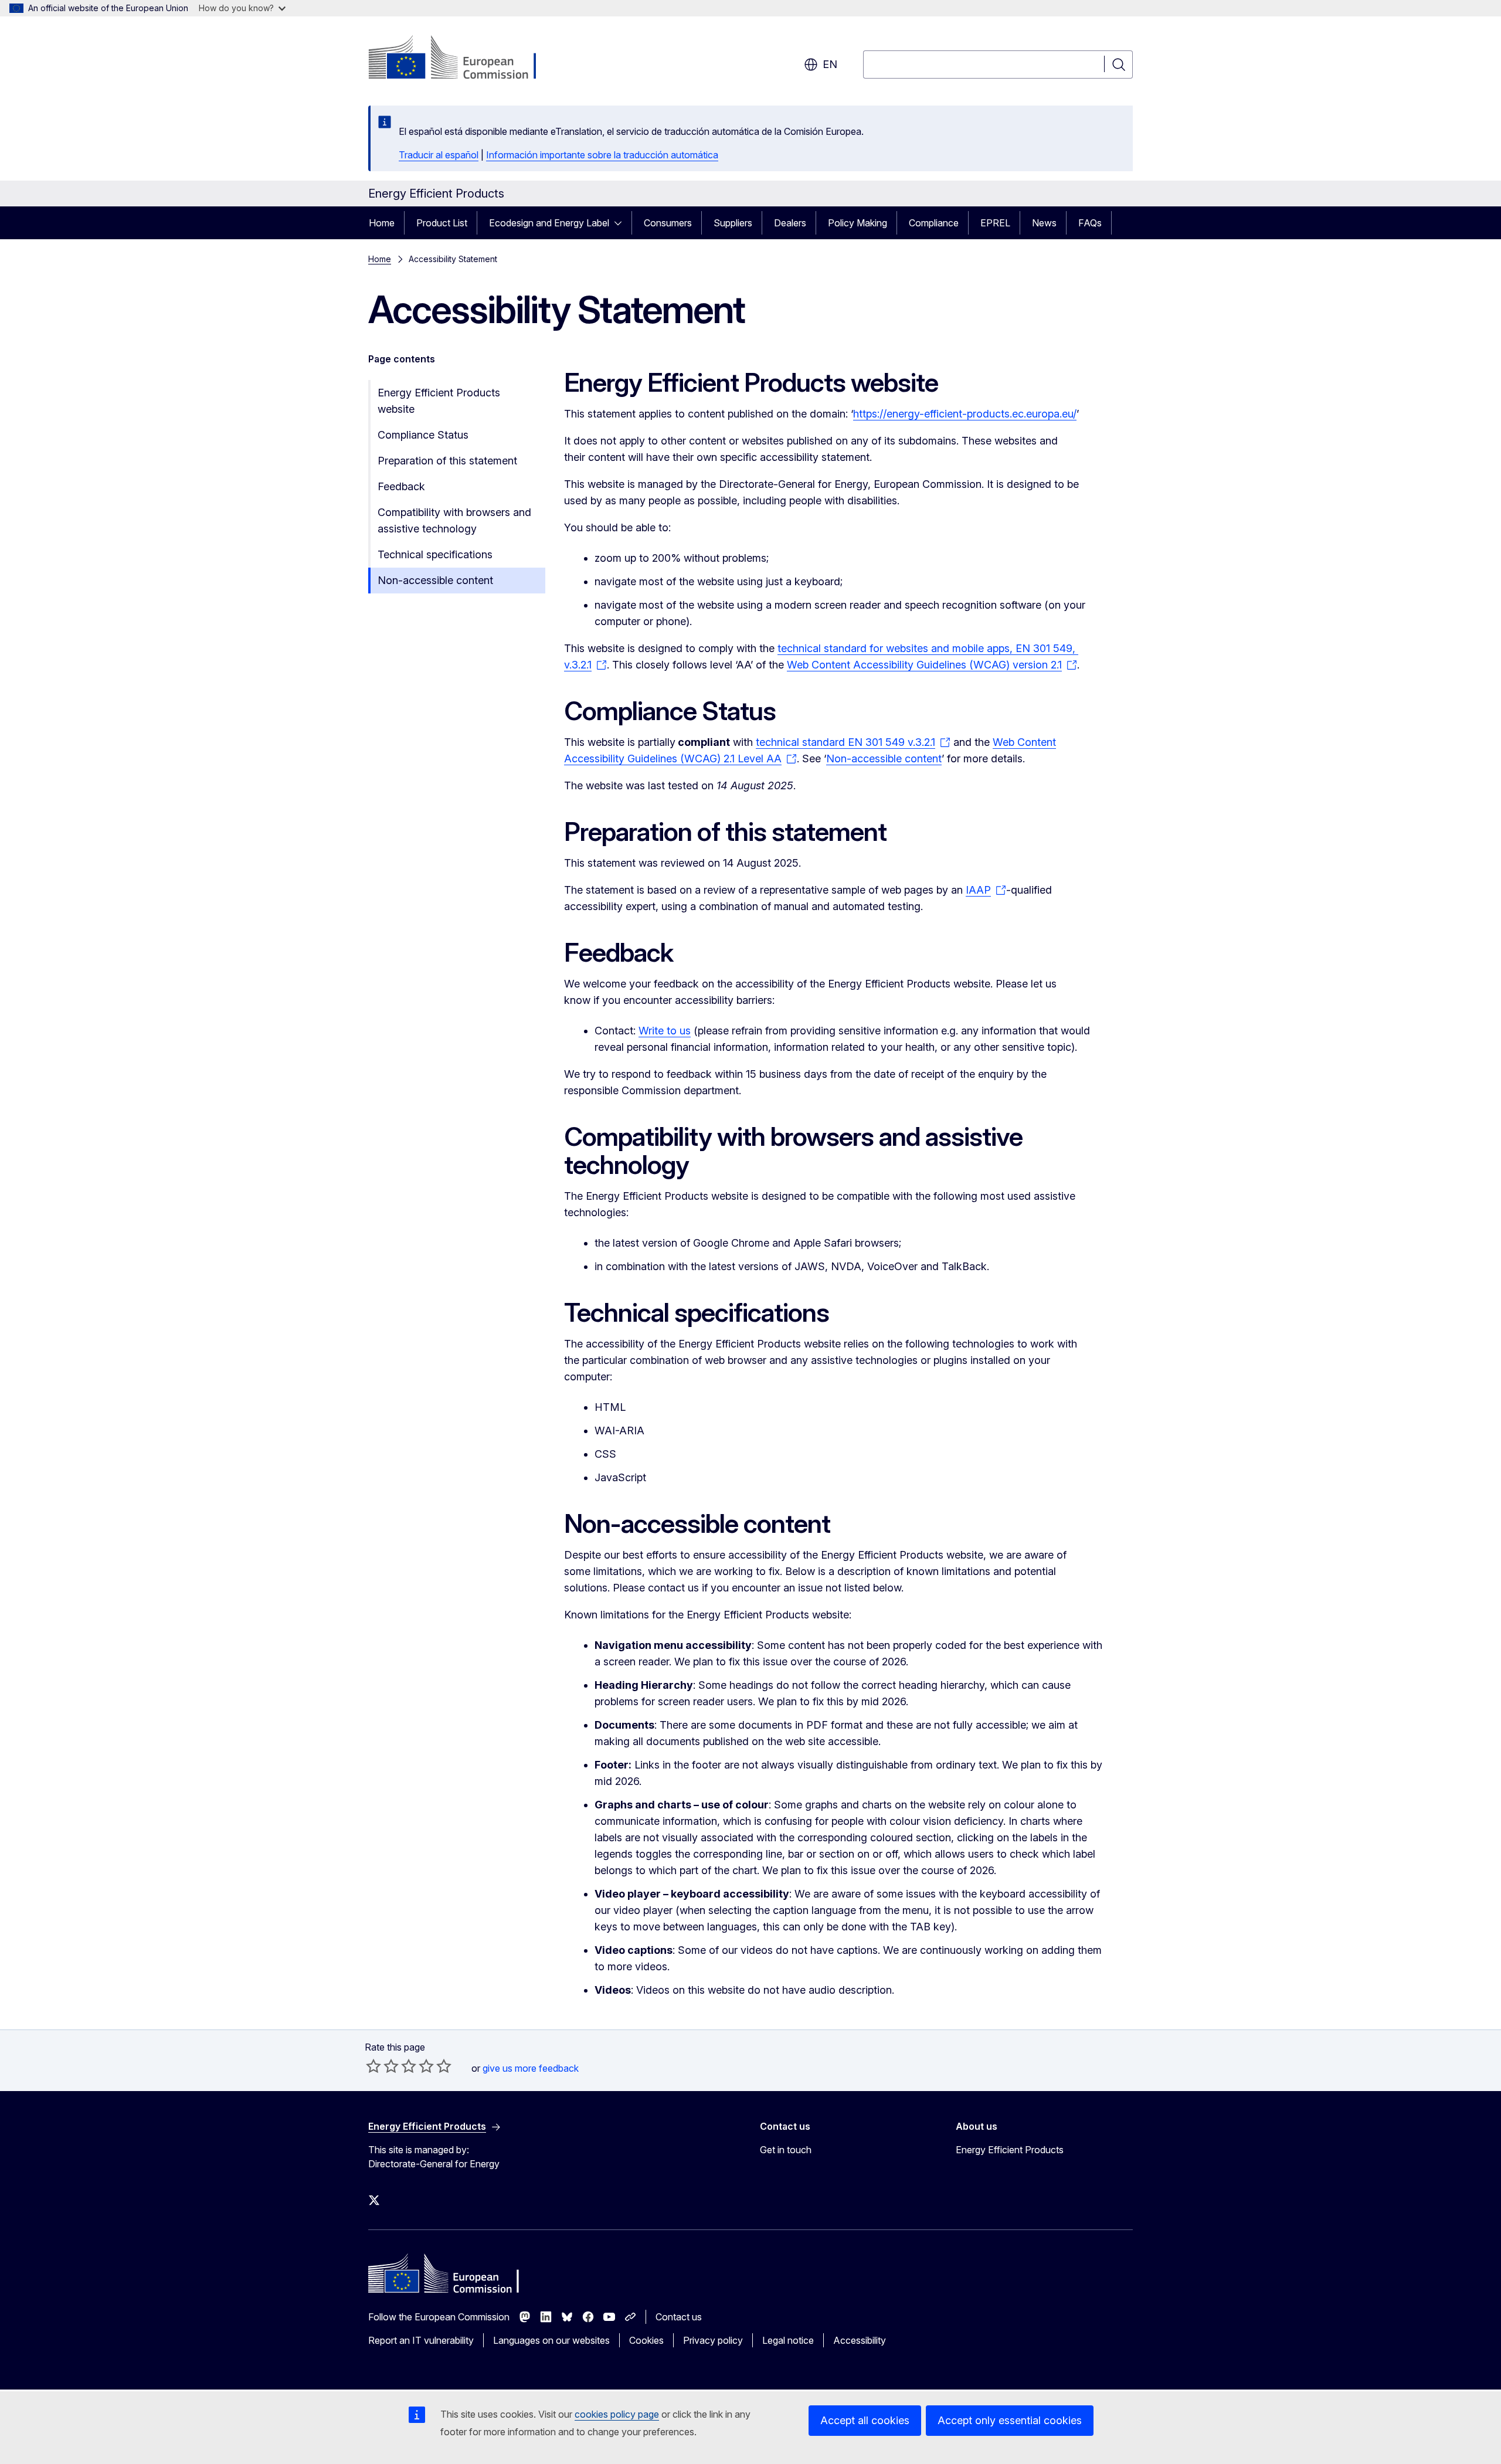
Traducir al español (439, 155)
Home (382, 223)
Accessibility (860, 2340)
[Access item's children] (622, 223)
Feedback (401, 486)
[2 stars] (382, 2066)
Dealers (790, 223)
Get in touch (786, 2150)
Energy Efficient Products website (439, 401)
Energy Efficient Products (1010, 2150)
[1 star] (373, 2066)
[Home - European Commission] (463, 59)
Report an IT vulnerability (421, 2340)
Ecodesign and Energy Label (549, 223)
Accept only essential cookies (1010, 2420)
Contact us (679, 2317)
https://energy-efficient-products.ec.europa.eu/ (965, 414)
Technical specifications (435, 554)
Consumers (668, 223)
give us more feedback (531, 2068)
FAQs (1090, 223)
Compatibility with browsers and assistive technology (454, 520)
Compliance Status (423, 435)
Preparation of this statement (447, 461)
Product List (442, 223)
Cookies (646, 2340)
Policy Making (858, 223)
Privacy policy (713, 2340)
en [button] (830, 64)
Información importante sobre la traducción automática (602, 155)
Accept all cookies (865, 2420)
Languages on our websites (551, 2340)
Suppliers (733, 223)
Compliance (934, 223)
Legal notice (788, 2340)
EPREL (995, 223)
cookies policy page (617, 2414)
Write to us (665, 1031)
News (1044, 223)
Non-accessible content (435, 580)
